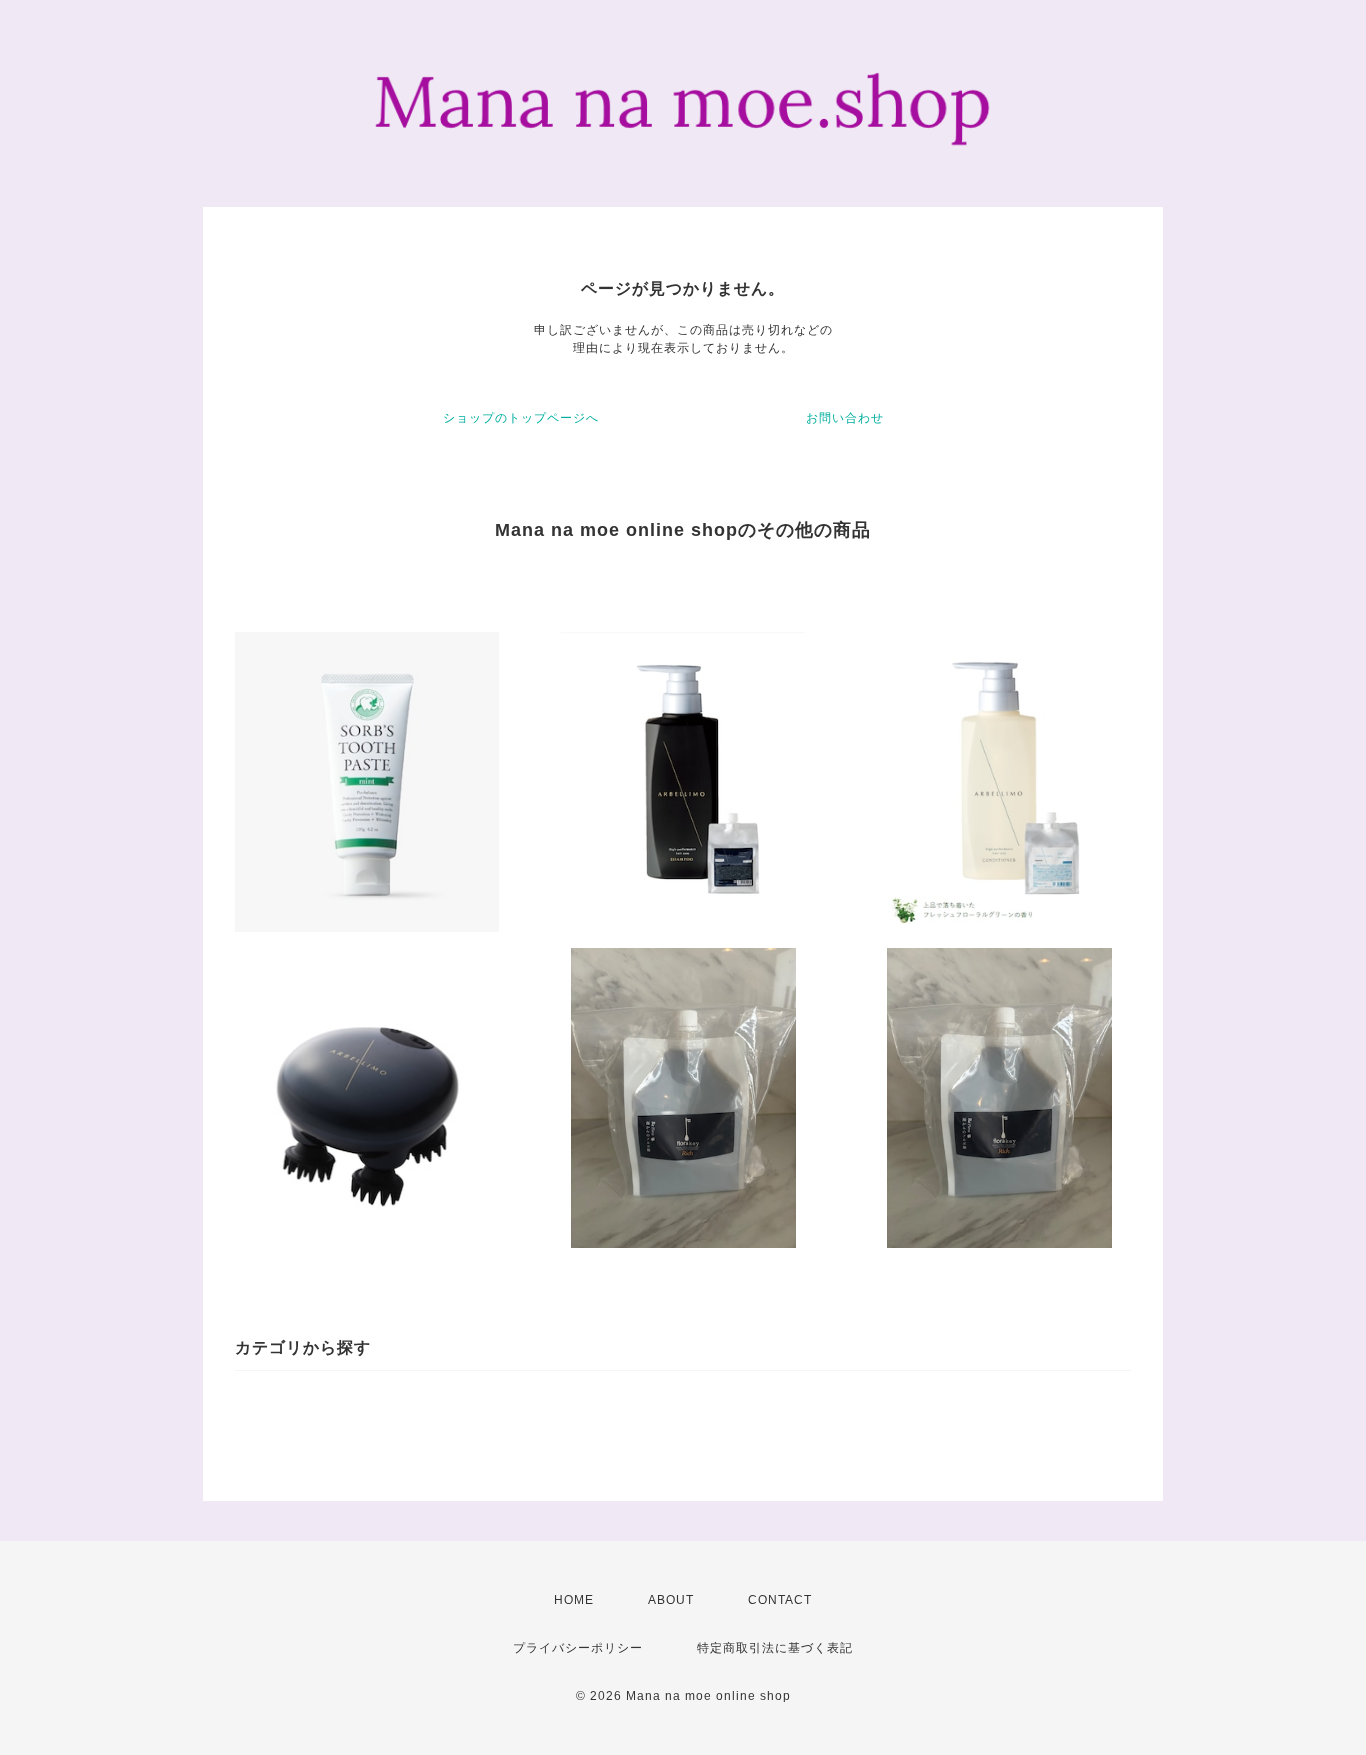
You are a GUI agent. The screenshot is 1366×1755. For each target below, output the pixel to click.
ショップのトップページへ (521, 418)
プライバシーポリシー (578, 1648)
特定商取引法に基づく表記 (775, 1648)
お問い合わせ (845, 418)
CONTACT (780, 1600)
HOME (574, 1600)
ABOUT (671, 1600)
